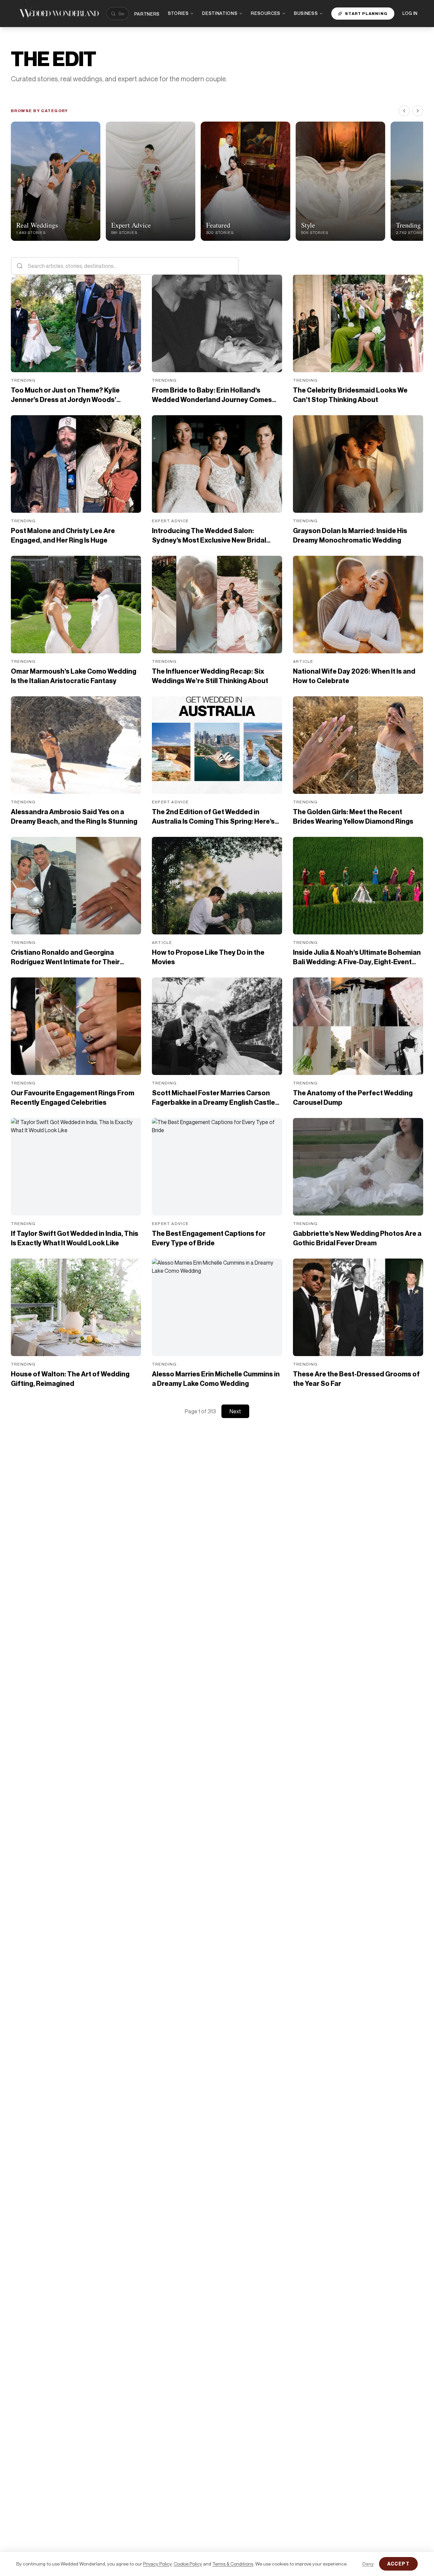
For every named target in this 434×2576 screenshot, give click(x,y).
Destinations (220, 13)
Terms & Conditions (233, 2564)
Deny (368, 2564)
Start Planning (366, 13)
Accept (398, 2564)
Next (235, 1411)
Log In (410, 13)
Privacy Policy (157, 2564)
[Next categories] (418, 111)
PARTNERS (147, 14)
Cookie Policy (188, 2564)
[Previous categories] (404, 111)
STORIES (178, 13)
